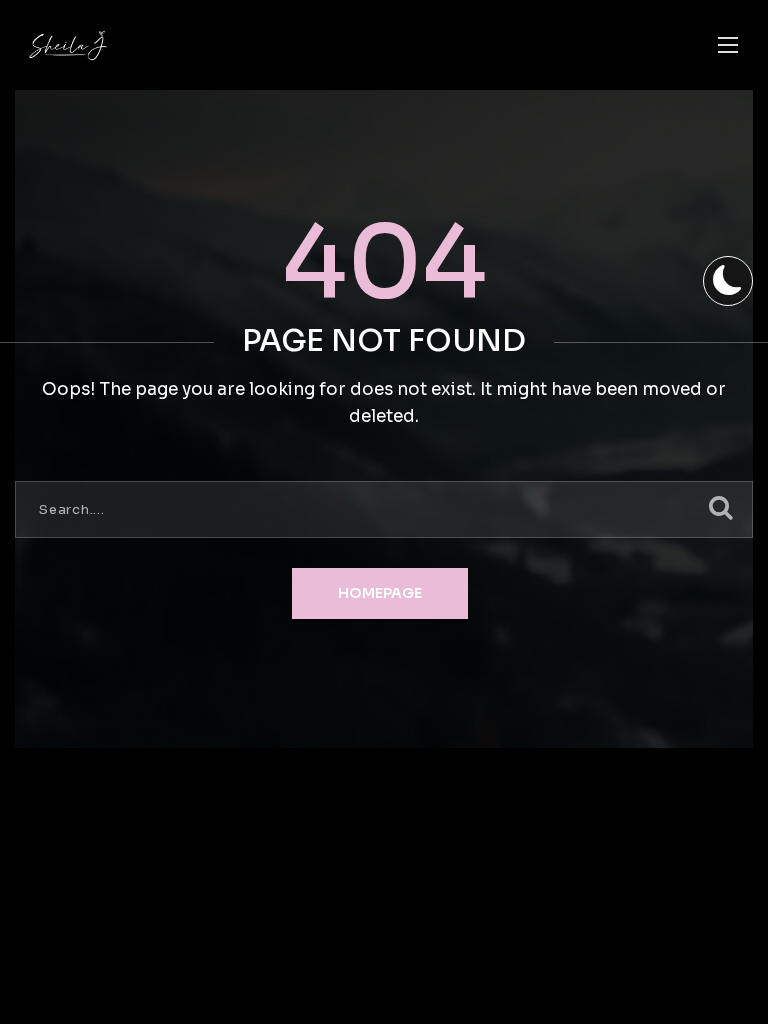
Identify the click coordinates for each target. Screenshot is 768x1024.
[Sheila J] (68, 45)
